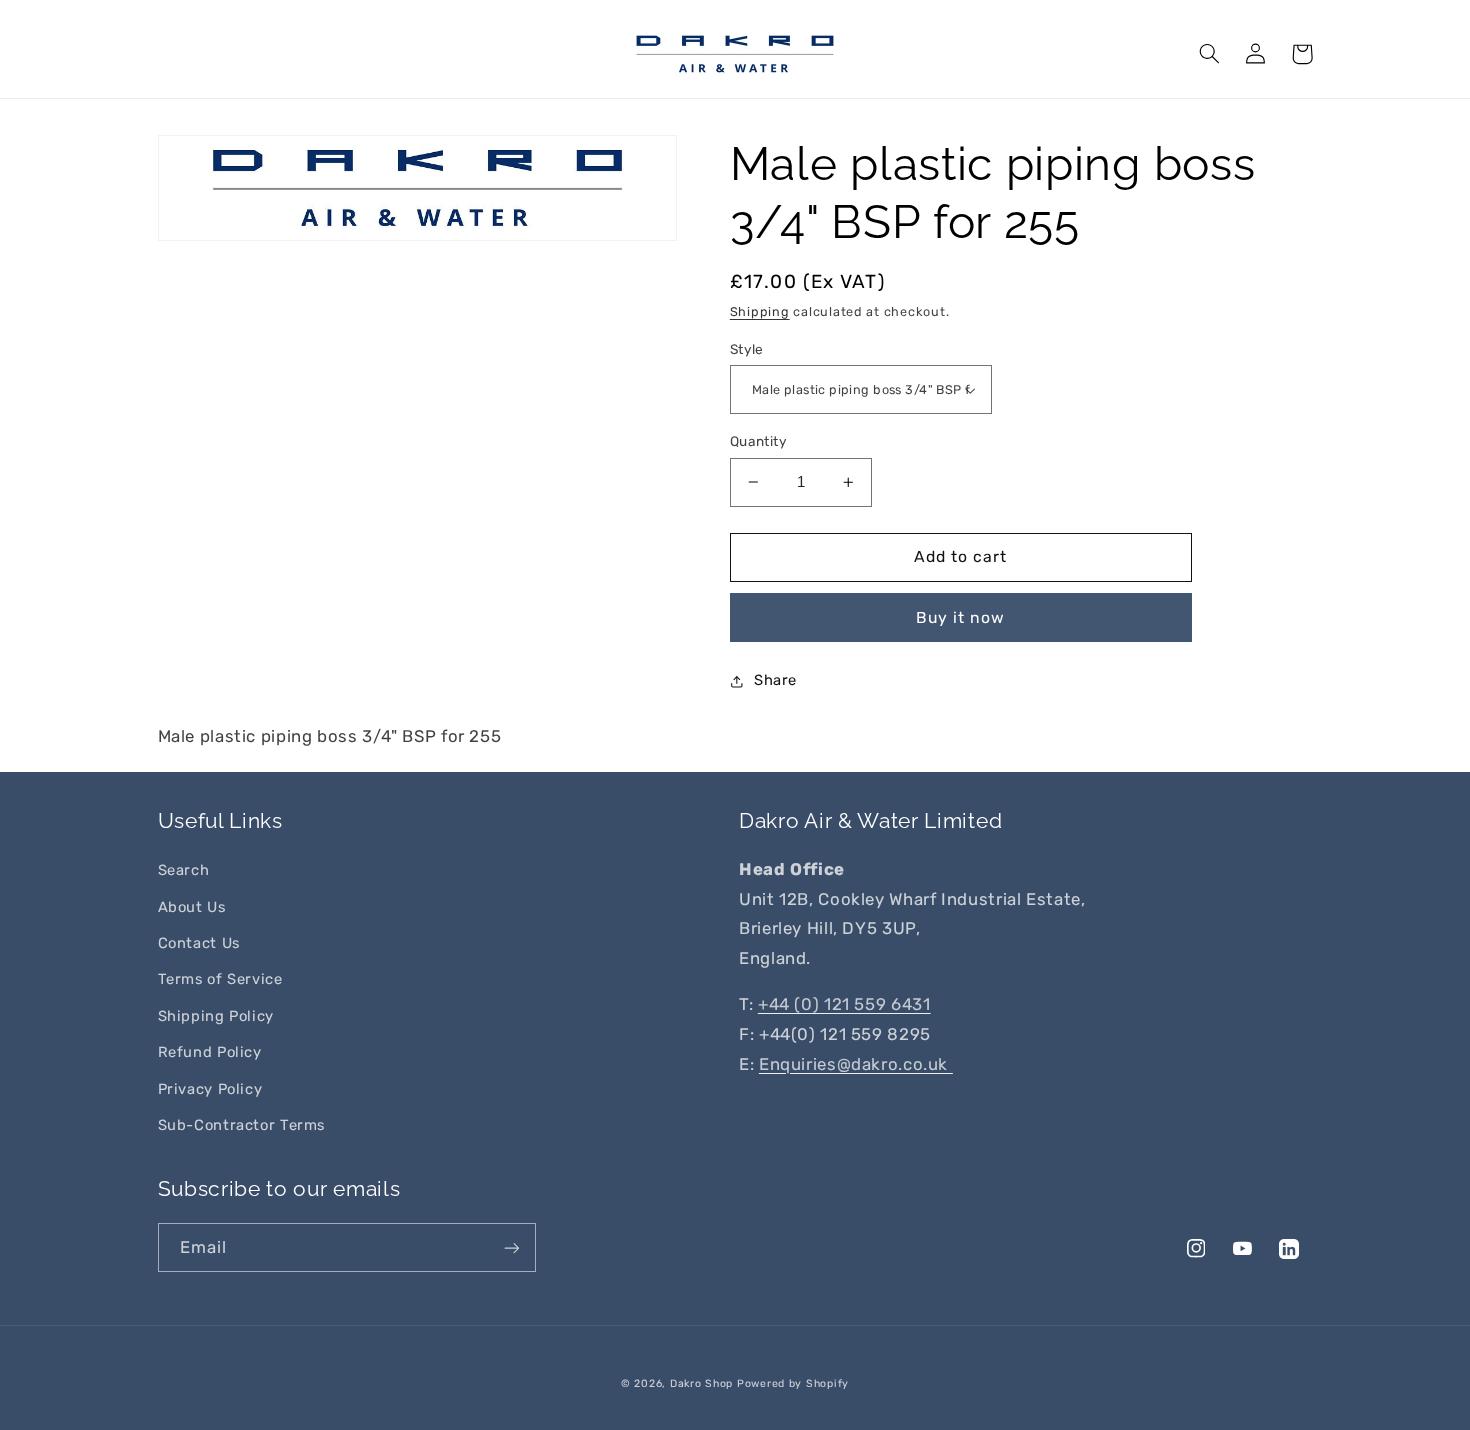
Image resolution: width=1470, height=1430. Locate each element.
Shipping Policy (216, 1016)
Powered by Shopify (793, 1383)
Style (747, 349)
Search (184, 870)
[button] (1210, 54)
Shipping (760, 311)
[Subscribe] (511, 1247)
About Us (192, 907)
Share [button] (775, 680)
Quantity (758, 441)
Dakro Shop (701, 1383)
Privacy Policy (210, 1089)
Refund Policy (210, 1052)
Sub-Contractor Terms (242, 1125)
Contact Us (199, 943)
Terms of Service (220, 979)
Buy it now (961, 617)
